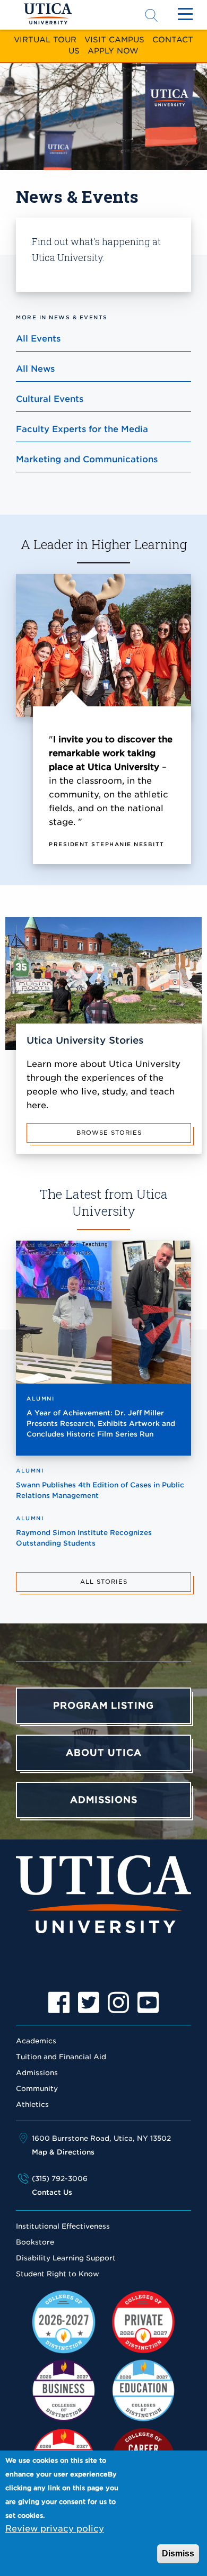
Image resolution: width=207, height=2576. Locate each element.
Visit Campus (114, 39)
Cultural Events (50, 399)
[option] (59, 2003)
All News (35, 369)
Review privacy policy (55, 2529)
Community (37, 2089)
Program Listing (103, 1706)
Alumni (40, 1398)
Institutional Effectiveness (63, 2226)
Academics (36, 2041)
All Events (38, 339)
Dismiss (178, 2553)
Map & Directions (63, 2152)
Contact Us (52, 2192)
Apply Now (113, 51)
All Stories (104, 1582)
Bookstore (35, 2242)
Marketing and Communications (87, 459)
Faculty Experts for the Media (82, 429)
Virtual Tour (45, 39)
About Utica (104, 1753)
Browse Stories (109, 1133)
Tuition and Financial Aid (61, 2057)
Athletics (32, 2104)
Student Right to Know (58, 2274)
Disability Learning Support (66, 2258)
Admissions (104, 1800)
